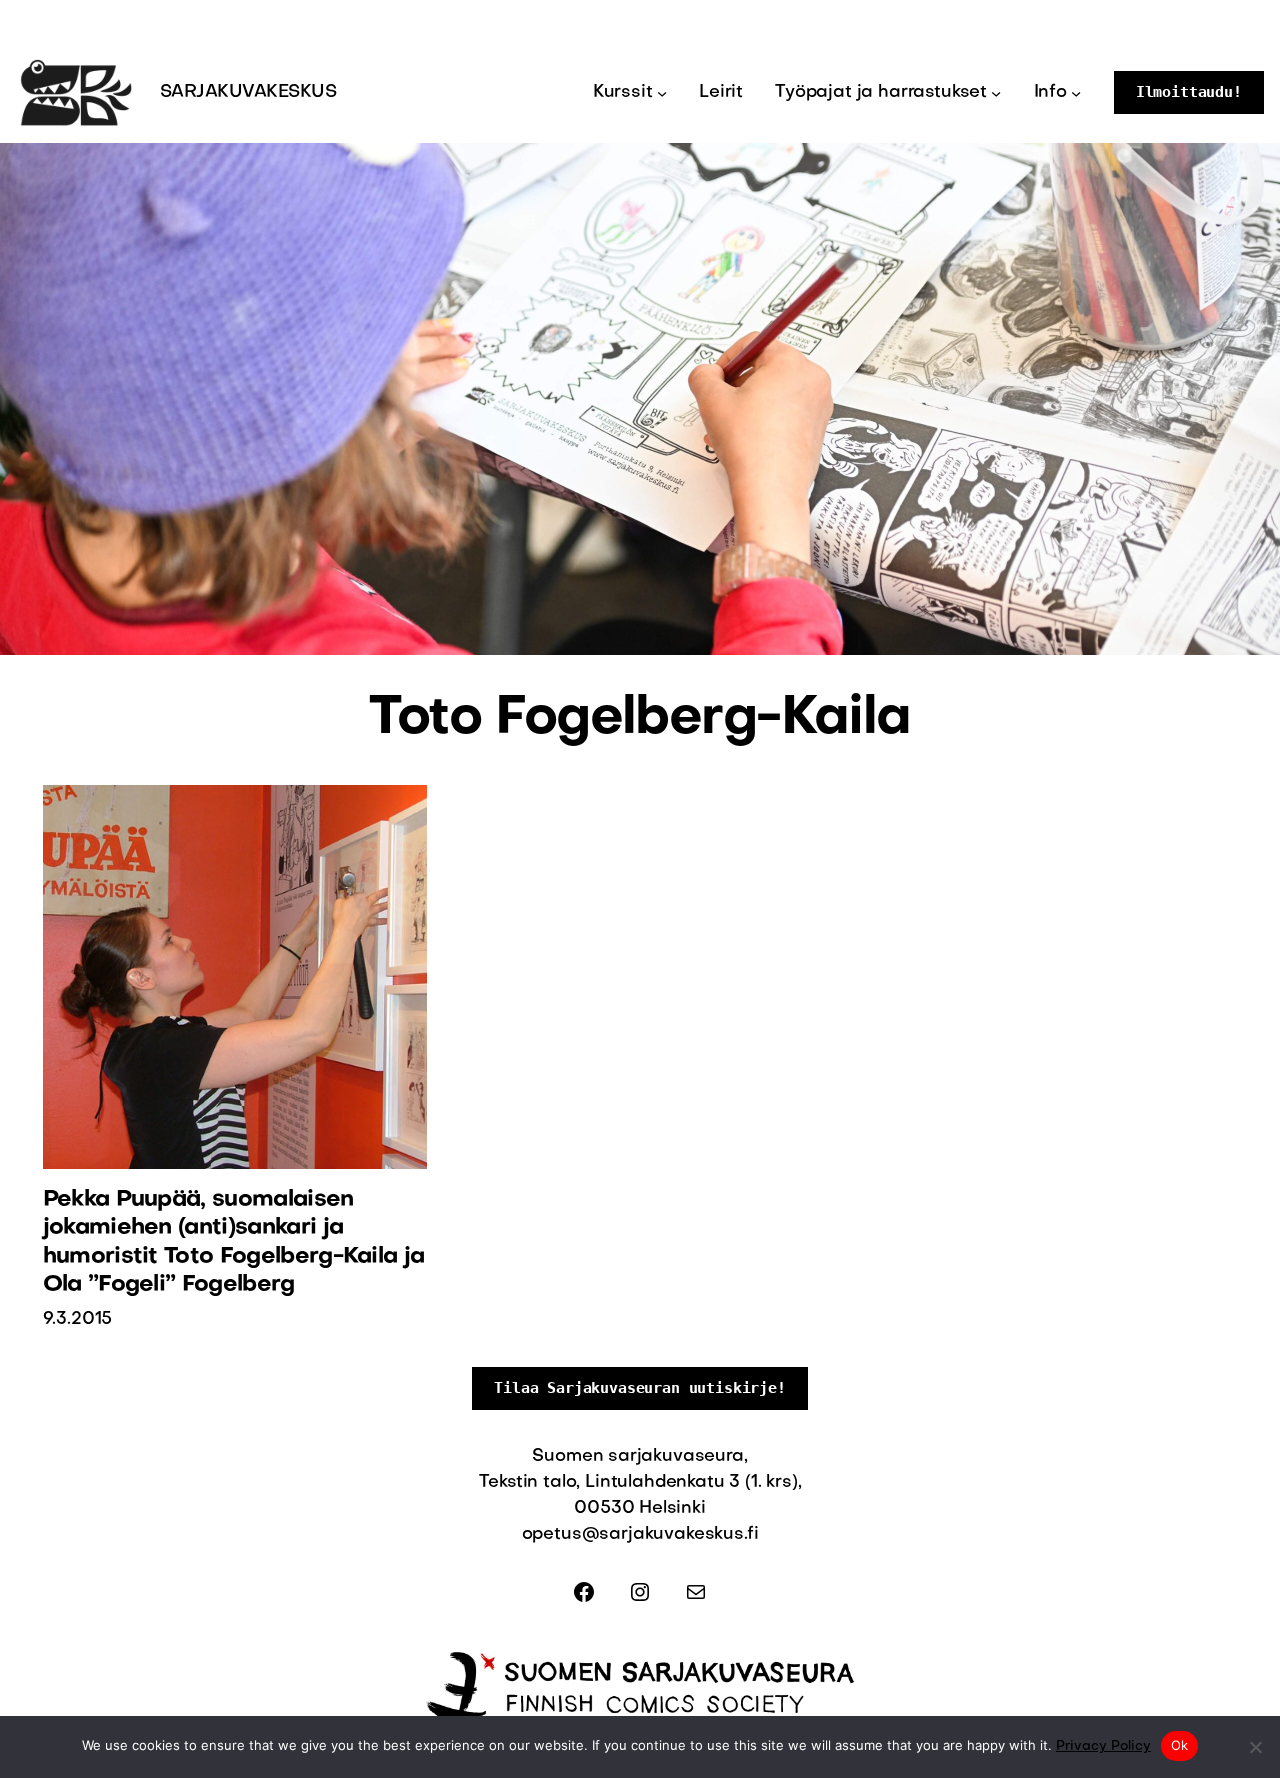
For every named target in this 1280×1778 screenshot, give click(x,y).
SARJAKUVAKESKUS (248, 92)
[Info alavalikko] (1076, 92)
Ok (1180, 1745)
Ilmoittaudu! (1189, 92)
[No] (1255, 1747)
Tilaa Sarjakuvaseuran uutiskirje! (639, 1388)
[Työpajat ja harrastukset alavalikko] (996, 92)
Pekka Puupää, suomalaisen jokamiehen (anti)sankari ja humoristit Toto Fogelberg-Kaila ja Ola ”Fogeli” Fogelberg (234, 1243)
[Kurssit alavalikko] (662, 92)
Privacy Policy (1103, 1746)
